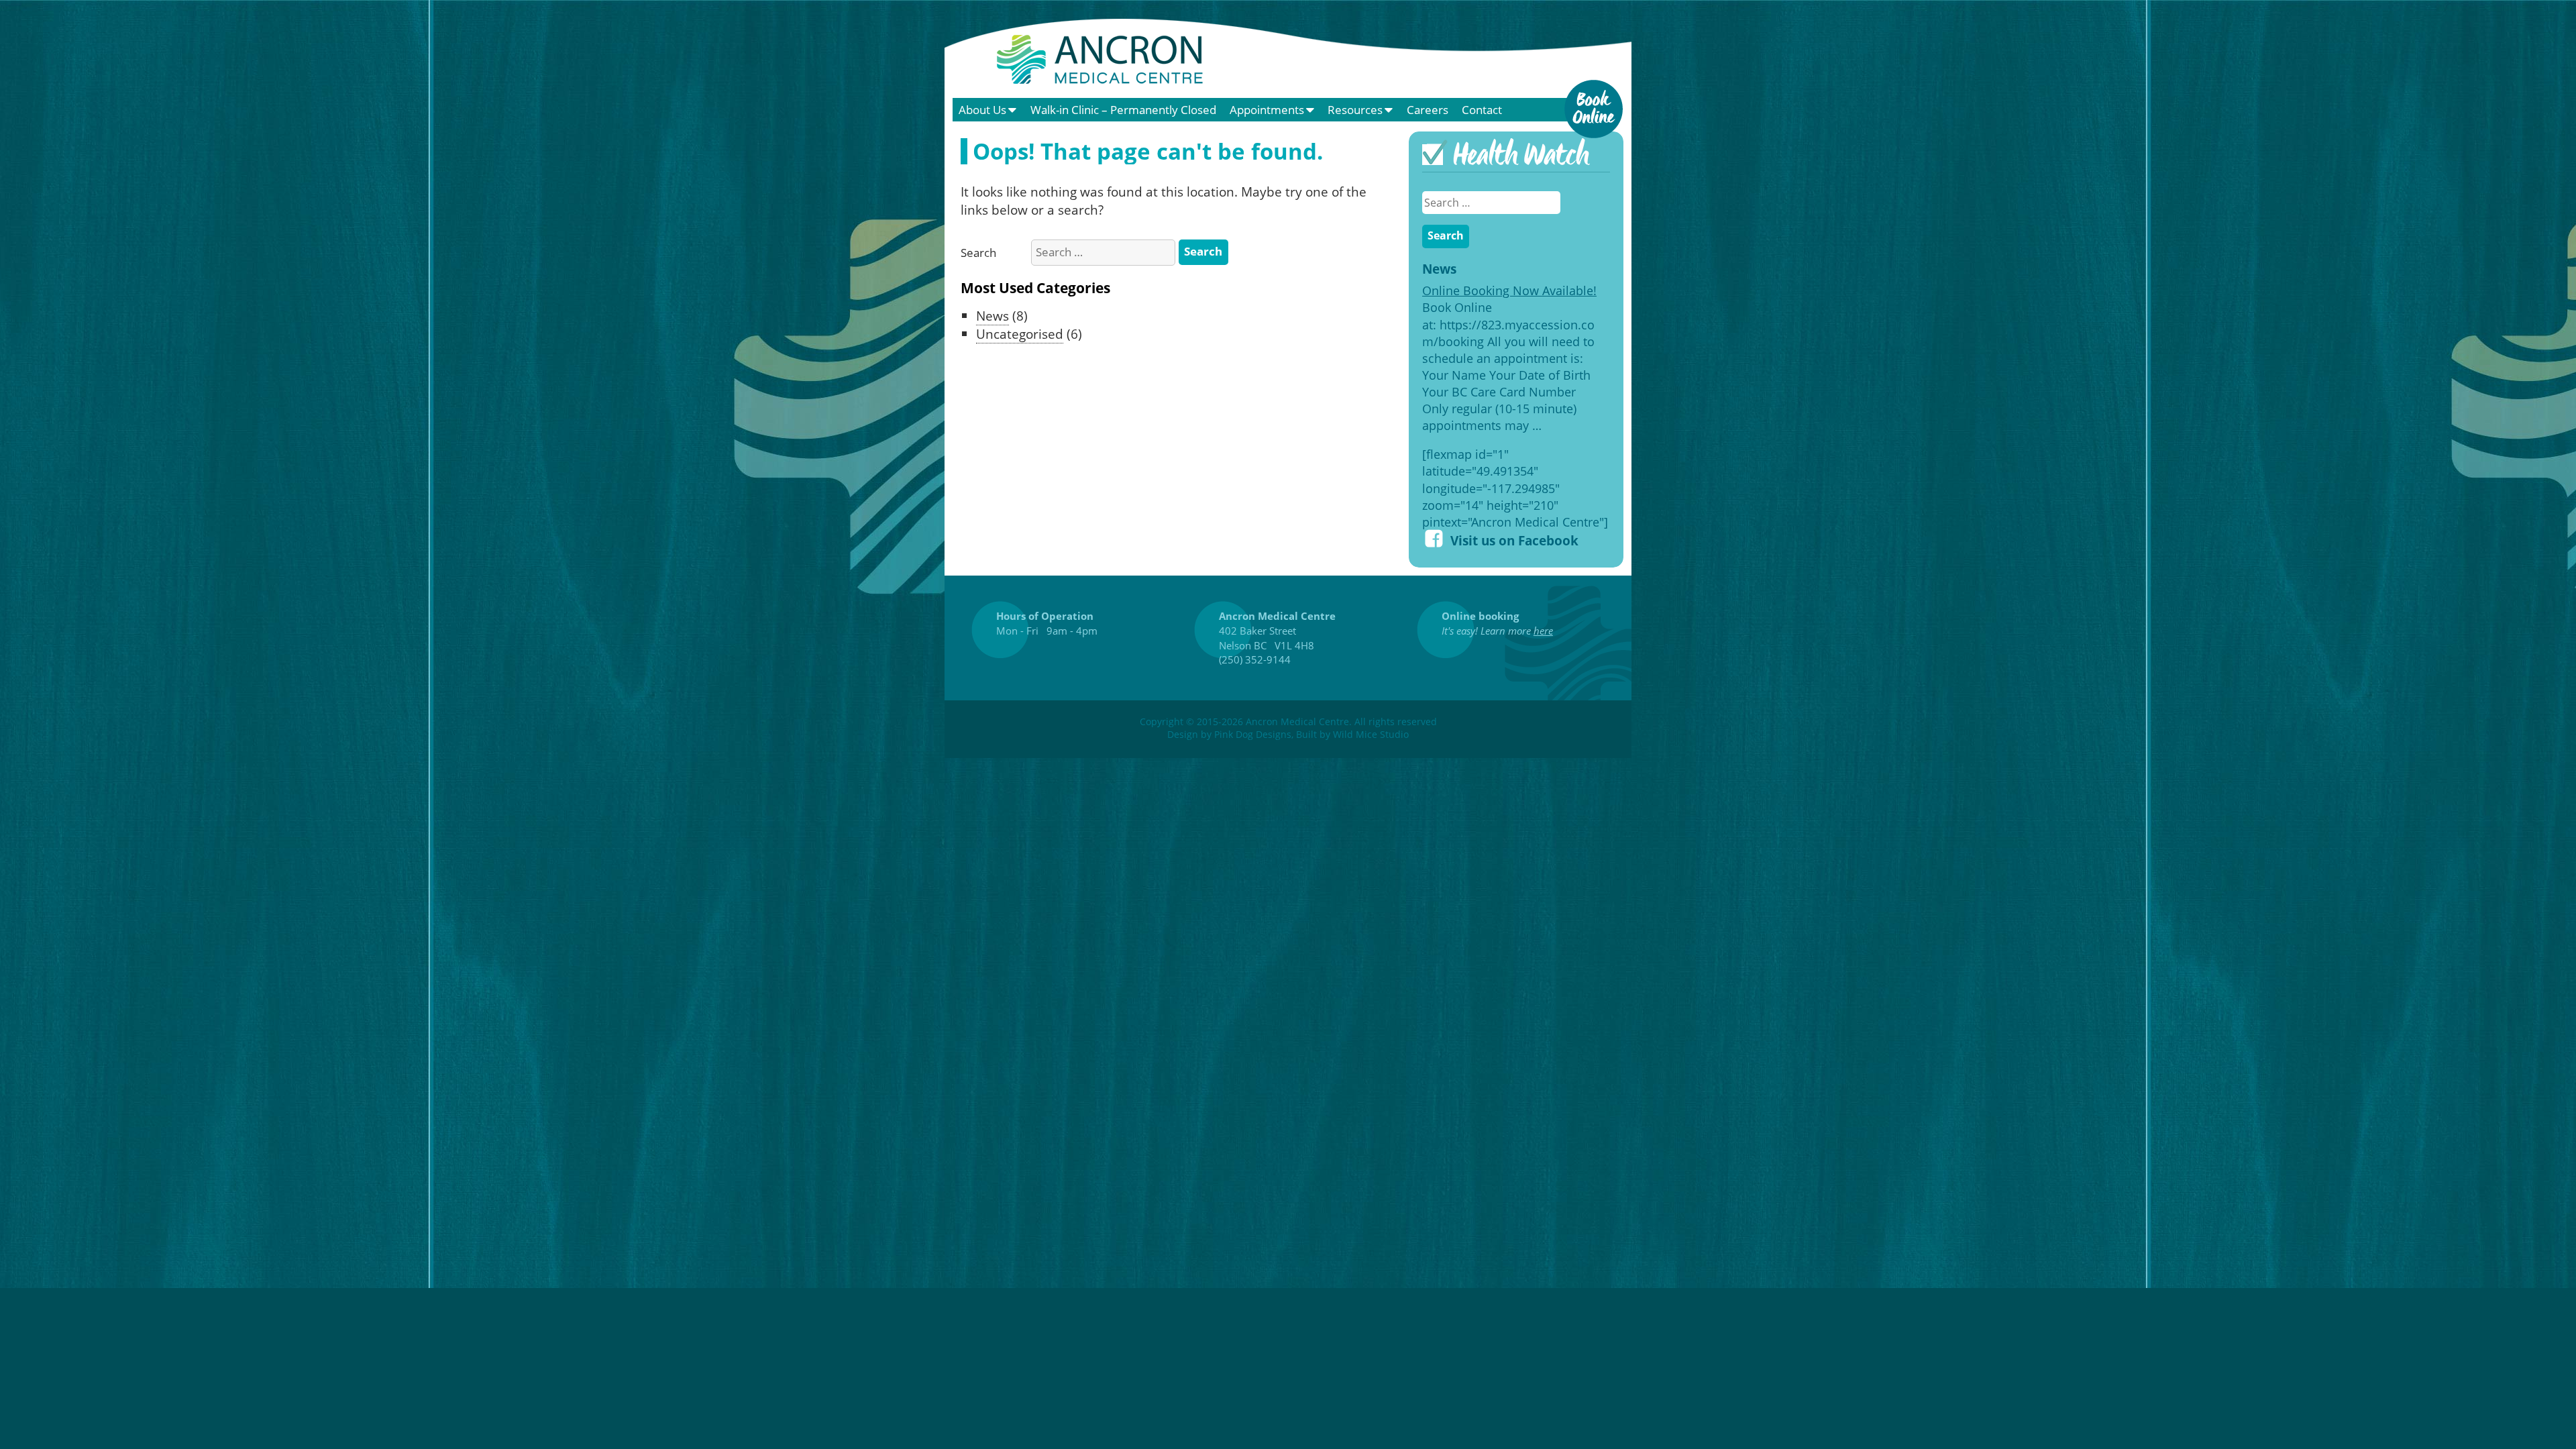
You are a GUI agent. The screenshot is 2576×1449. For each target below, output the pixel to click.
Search (978, 253)
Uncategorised (1020, 334)
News (992, 316)
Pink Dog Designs (1253, 734)
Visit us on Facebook (1514, 540)
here (1543, 631)
